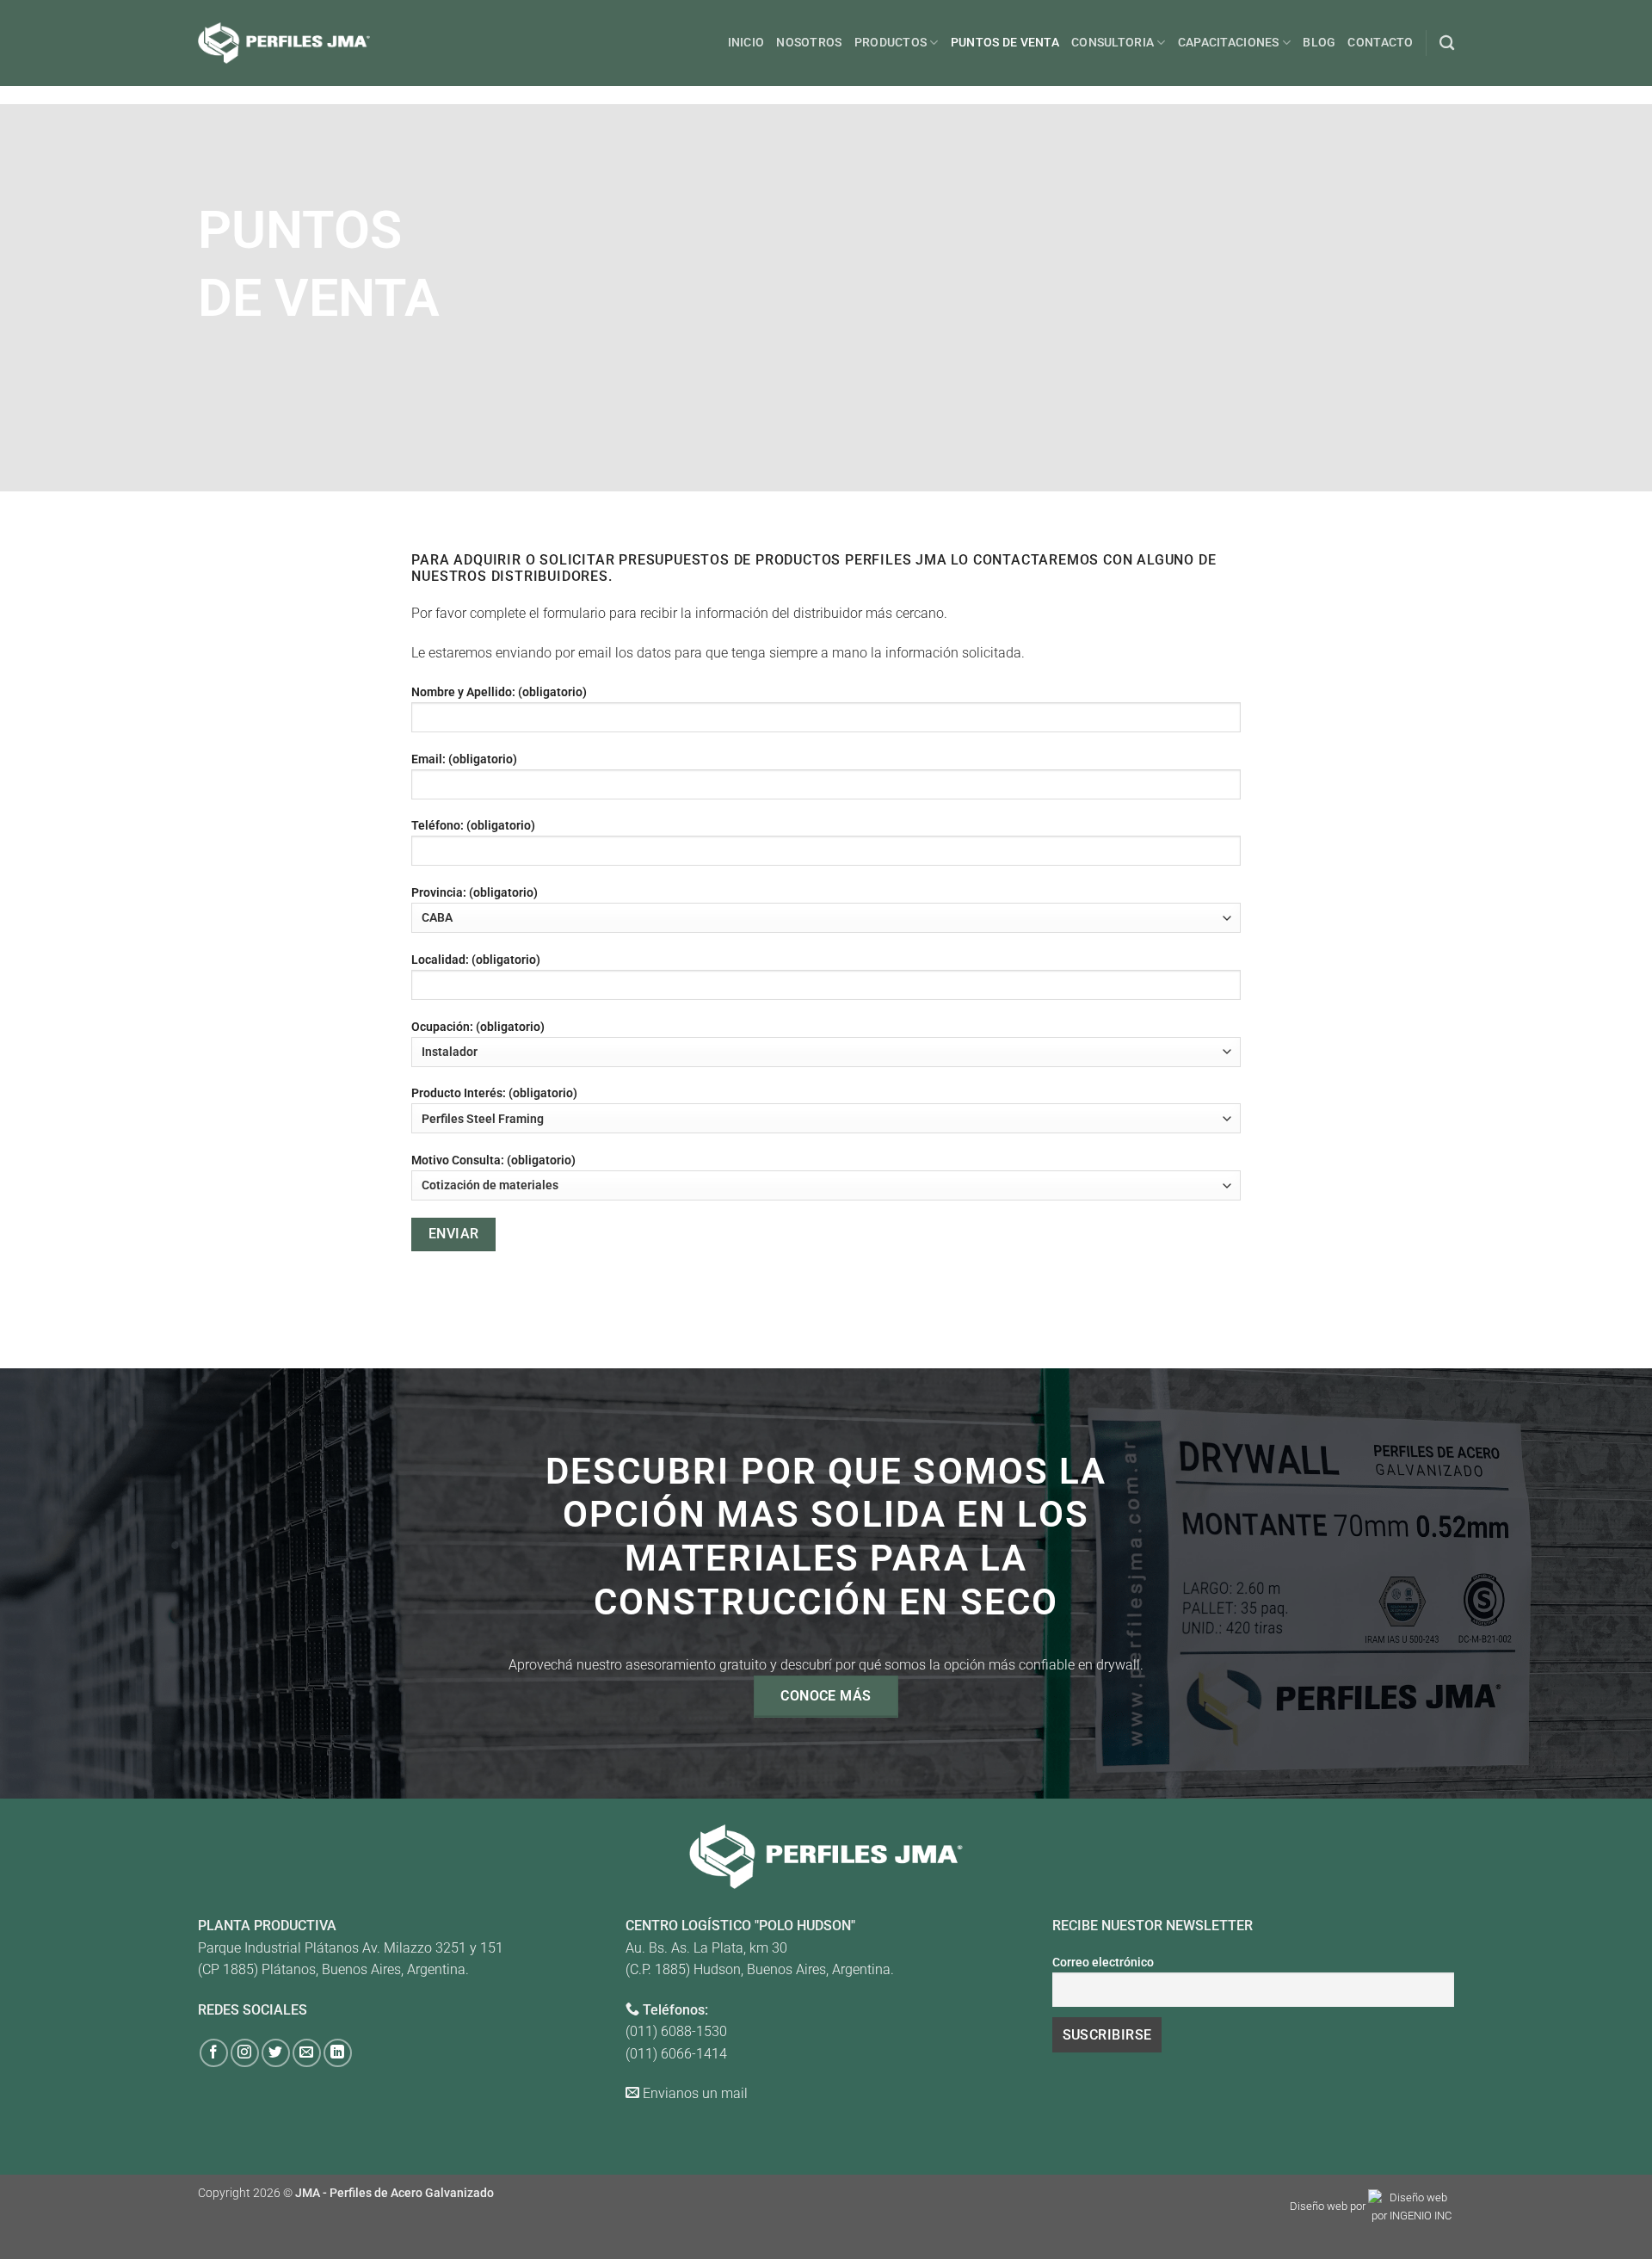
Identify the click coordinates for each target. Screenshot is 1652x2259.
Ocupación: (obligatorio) (478, 1027)
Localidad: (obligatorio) (476, 960)
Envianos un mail (695, 2093)
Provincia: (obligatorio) (475, 893)
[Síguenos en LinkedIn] (338, 2053)
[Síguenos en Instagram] (245, 2053)
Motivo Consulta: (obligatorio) (493, 1160)
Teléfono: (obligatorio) (473, 826)
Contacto (1380, 43)
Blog (1319, 43)
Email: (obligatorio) (464, 759)
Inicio (746, 43)
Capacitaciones (1229, 43)
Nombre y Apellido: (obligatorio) (499, 692)
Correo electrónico (1103, 1963)
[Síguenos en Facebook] (214, 2053)
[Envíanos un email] (307, 2053)
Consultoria (1113, 43)
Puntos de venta (1005, 43)
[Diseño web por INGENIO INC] (1411, 2207)
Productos (891, 43)
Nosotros (809, 43)
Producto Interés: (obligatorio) (494, 1093)
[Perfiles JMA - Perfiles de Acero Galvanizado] (284, 43)
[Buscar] (1447, 43)
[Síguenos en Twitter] (276, 2053)
